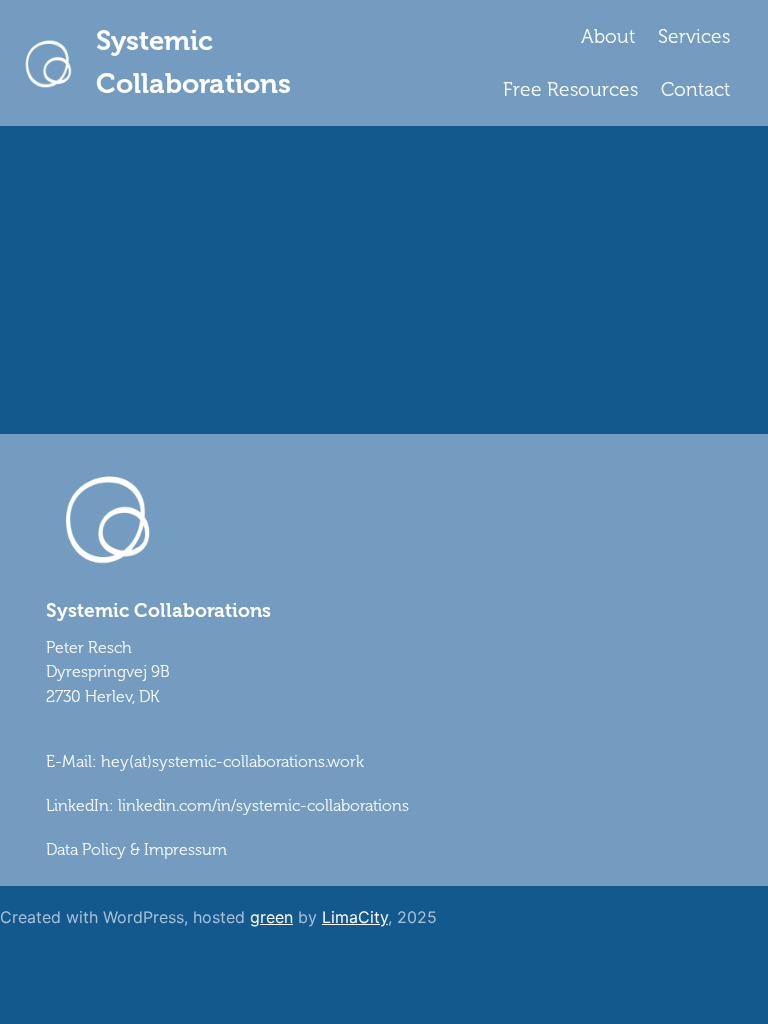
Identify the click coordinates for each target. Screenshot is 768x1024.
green (271, 917)
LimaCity (355, 917)
